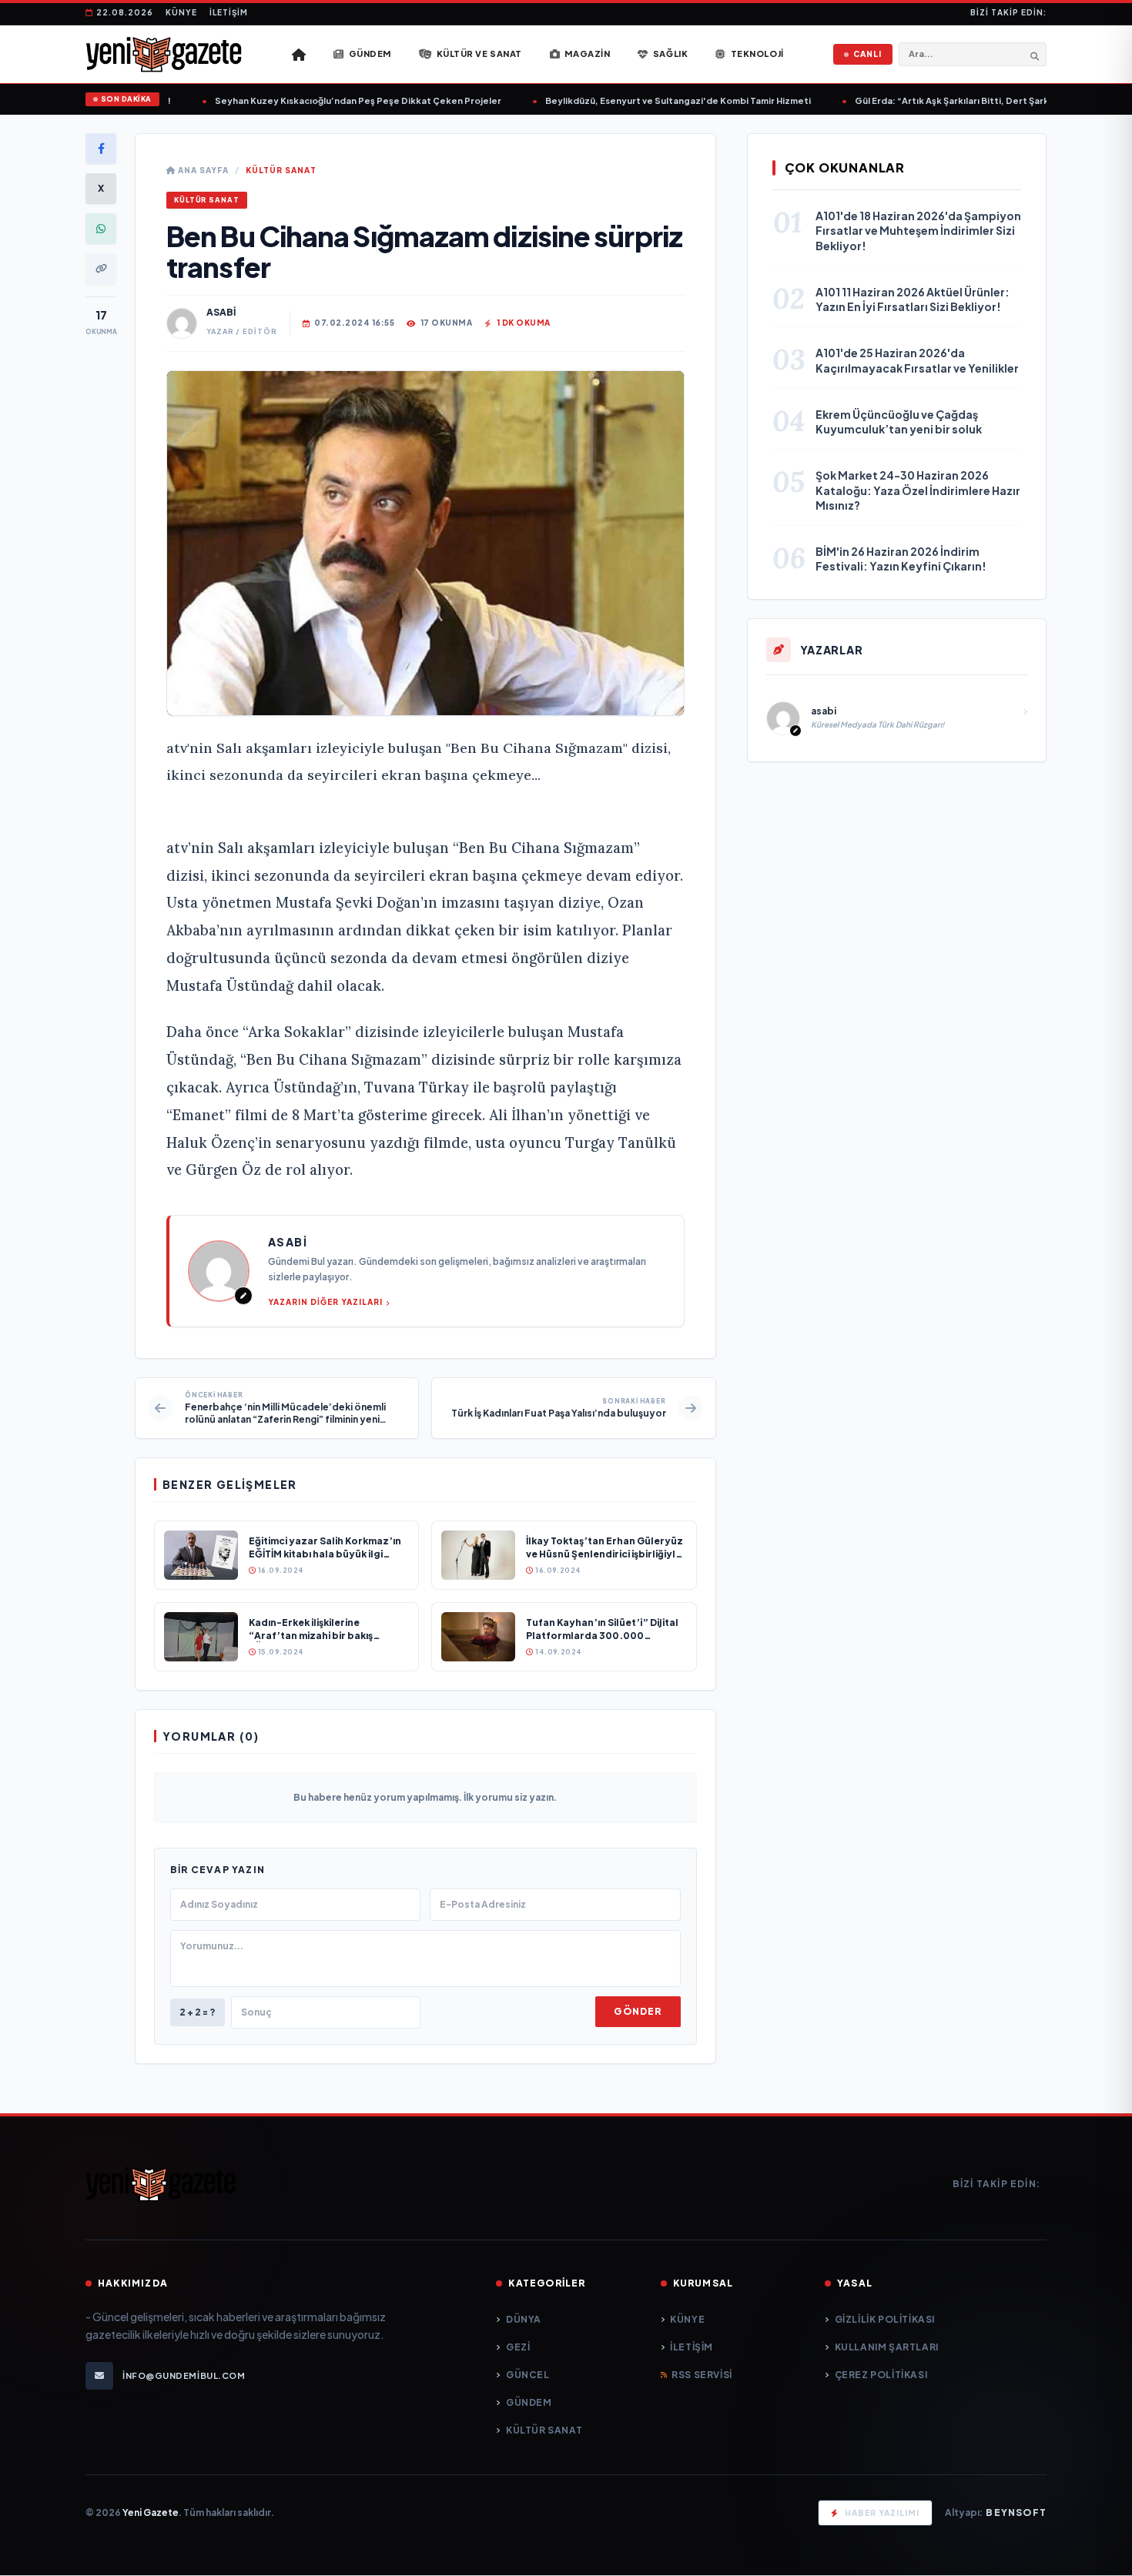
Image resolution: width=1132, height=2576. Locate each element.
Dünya (524, 2319)
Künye (181, 12)
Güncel (527, 2375)
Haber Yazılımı (882, 2513)
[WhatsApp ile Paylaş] (101, 229)
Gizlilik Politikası (885, 2319)
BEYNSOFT (1016, 2512)
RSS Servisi (702, 2375)
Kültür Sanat (281, 170)
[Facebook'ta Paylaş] (101, 149)
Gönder (638, 2011)
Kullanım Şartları (887, 2347)
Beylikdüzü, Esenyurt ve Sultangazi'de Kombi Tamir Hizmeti (656, 100)
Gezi (518, 2347)
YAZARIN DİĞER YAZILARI (325, 1302)
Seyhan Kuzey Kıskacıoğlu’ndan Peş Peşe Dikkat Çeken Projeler (337, 100)
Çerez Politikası (881, 2375)
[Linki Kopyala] (101, 269)
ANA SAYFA (202, 170)
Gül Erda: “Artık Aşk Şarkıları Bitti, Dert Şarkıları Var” (949, 100)
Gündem (529, 2402)
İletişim (229, 12)
